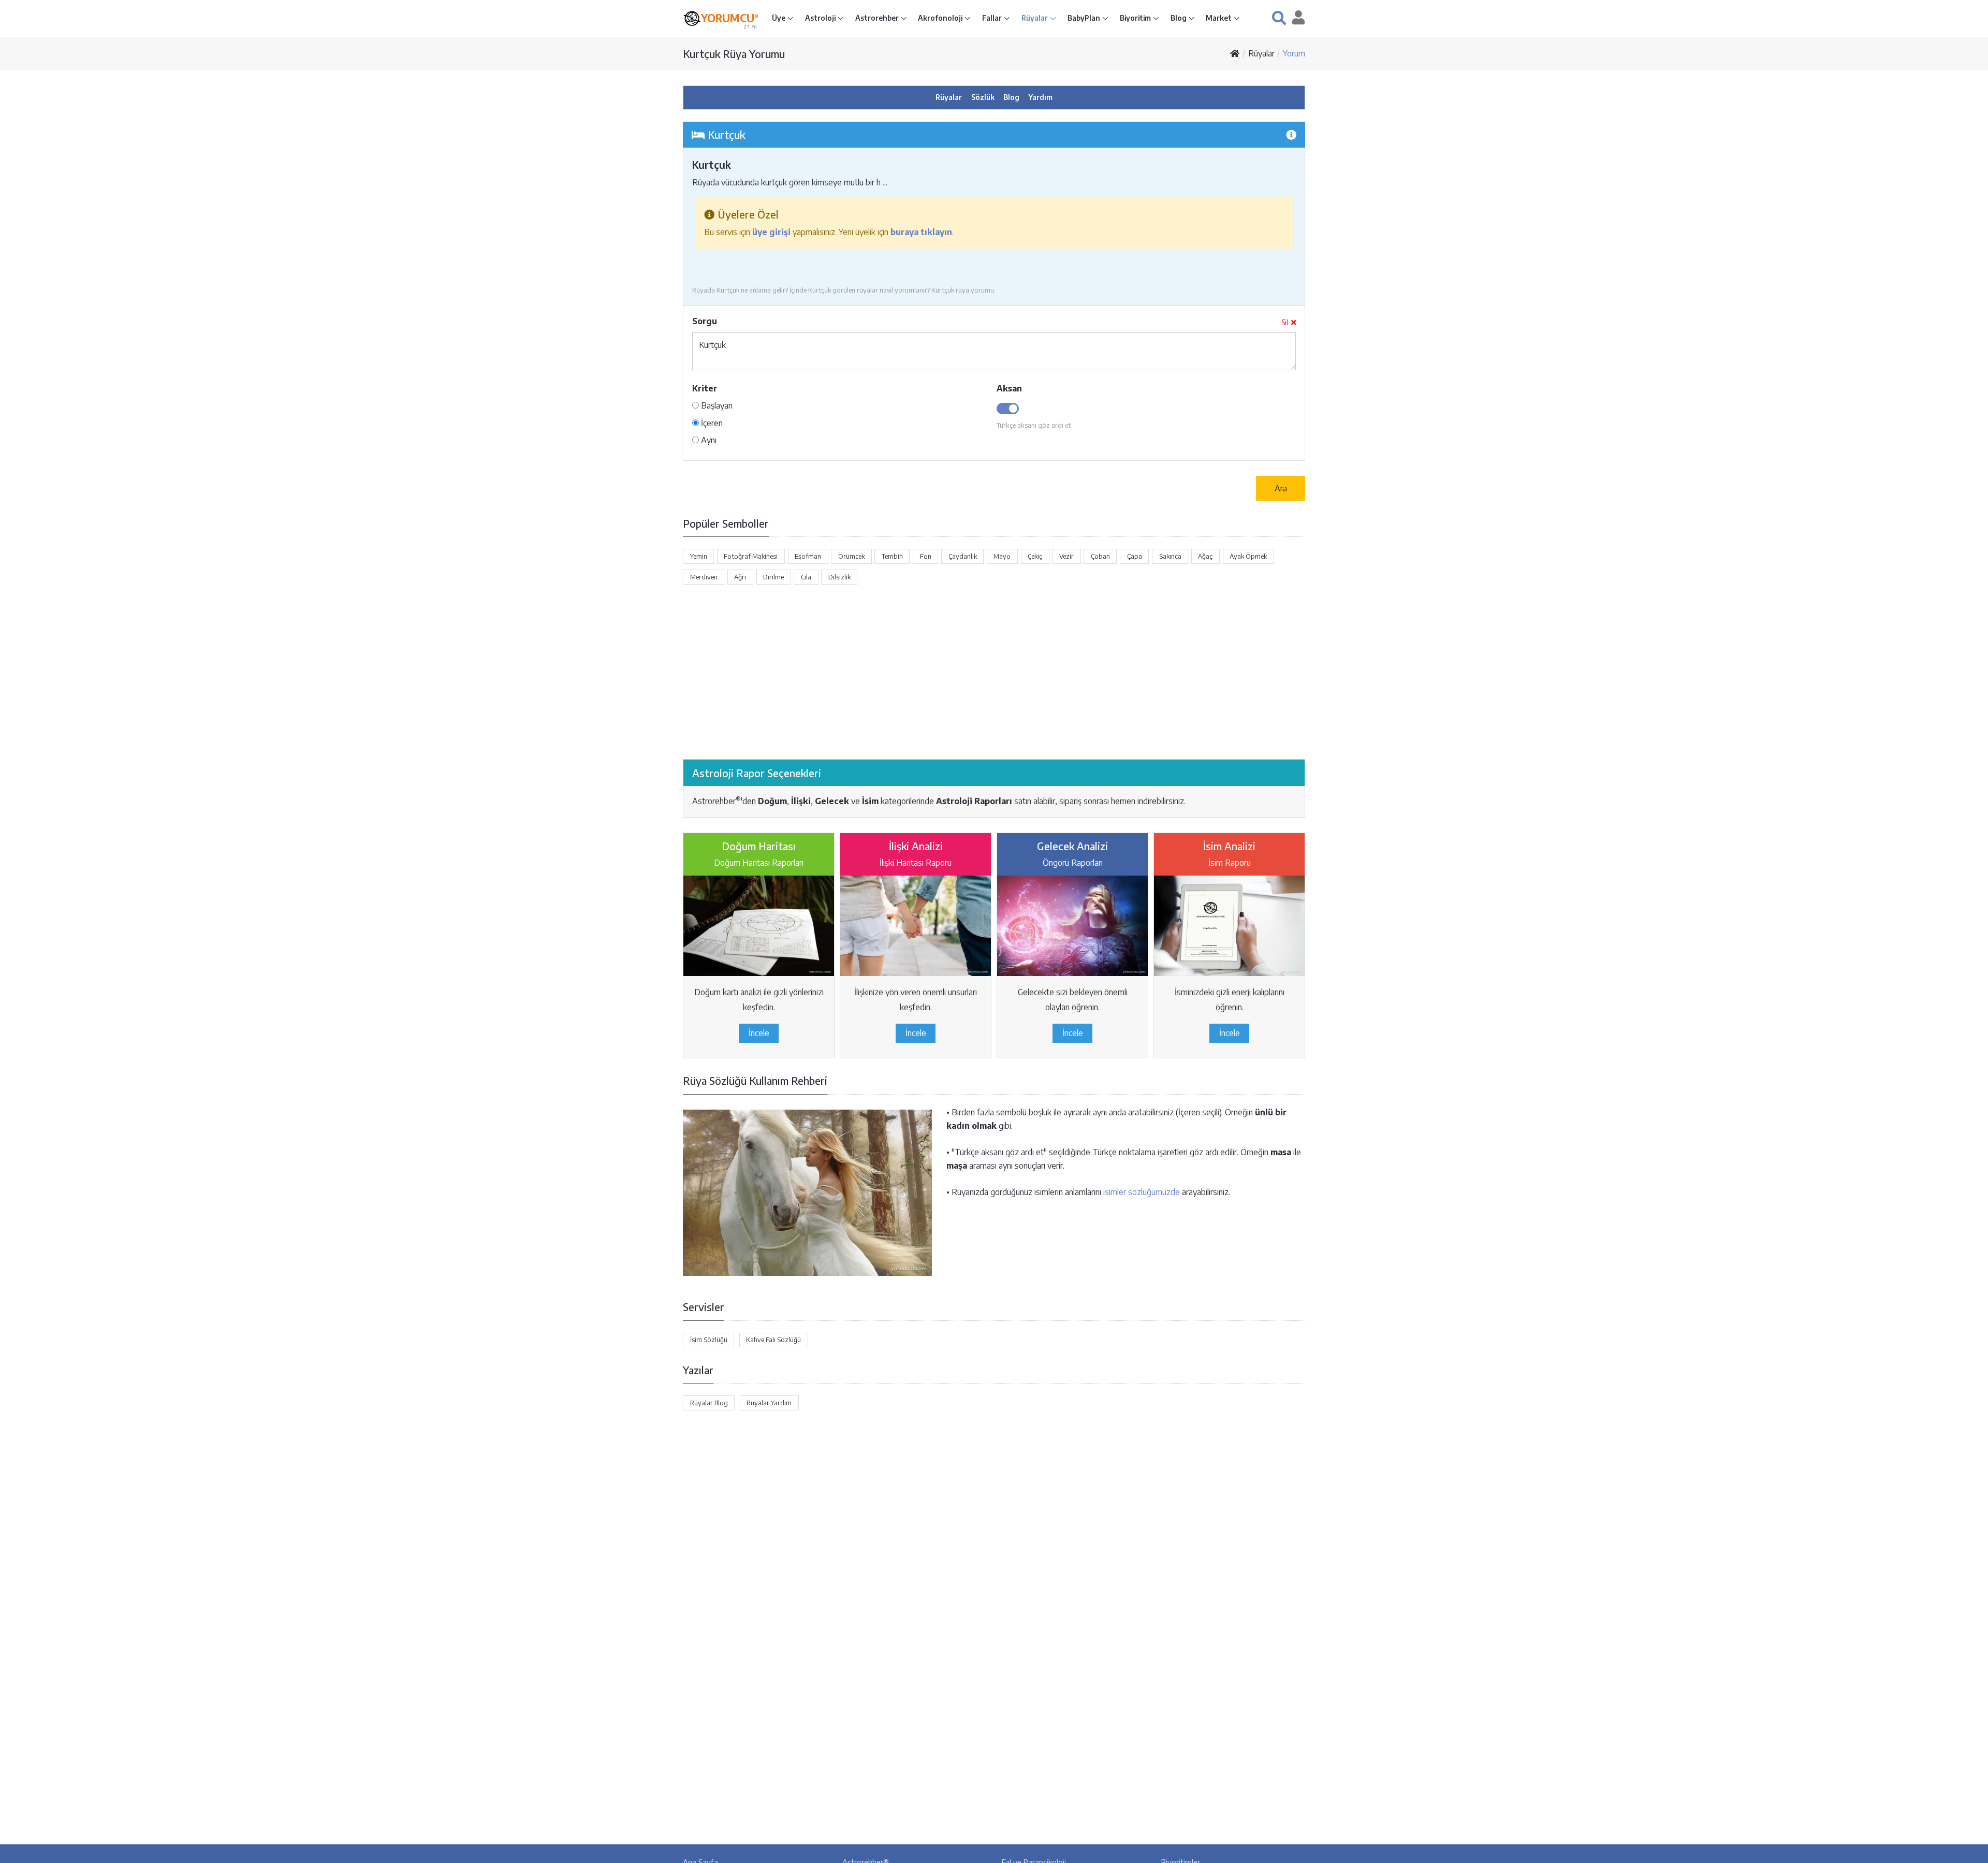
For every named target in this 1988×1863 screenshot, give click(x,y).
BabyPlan (1085, 18)
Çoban (1100, 556)
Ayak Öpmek (1248, 556)
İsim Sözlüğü (709, 1340)
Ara (1281, 488)
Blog (1179, 18)
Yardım (1041, 97)
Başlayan (716, 405)
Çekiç (1035, 556)
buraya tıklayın (921, 232)
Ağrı (740, 577)
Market (1219, 18)
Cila (806, 577)
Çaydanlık (963, 556)
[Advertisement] (994, 672)
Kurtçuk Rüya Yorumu (734, 54)
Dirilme (773, 577)
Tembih (892, 556)
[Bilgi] (1291, 134)
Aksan (1009, 388)
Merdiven (704, 577)
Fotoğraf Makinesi (751, 556)
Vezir (1066, 556)
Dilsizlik (839, 577)
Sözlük (983, 97)
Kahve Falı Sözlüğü (773, 1340)
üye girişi (771, 232)
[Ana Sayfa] (1235, 53)
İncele (759, 1033)
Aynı (708, 440)
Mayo (1002, 556)
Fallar (993, 18)
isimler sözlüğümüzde (1142, 1192)
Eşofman (808, 556)
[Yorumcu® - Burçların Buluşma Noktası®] (692, 18)
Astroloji (821, 18)
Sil (1285, 322)
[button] (1279, 18)
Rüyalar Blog (709, 1403)
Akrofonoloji (941, 18)
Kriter (705, 388)
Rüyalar (1035, 18)
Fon (926, 556)
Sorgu (705, 321)
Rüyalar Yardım (769, 1403)
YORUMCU (730, 18)
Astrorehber (878, 18)
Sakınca (1170, 556)
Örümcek (851, 556)
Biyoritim (1136, 18)
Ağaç (1205, 556)
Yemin (699, 556)
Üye (779, 18)
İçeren (711, 423)
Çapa (1135, 556)
